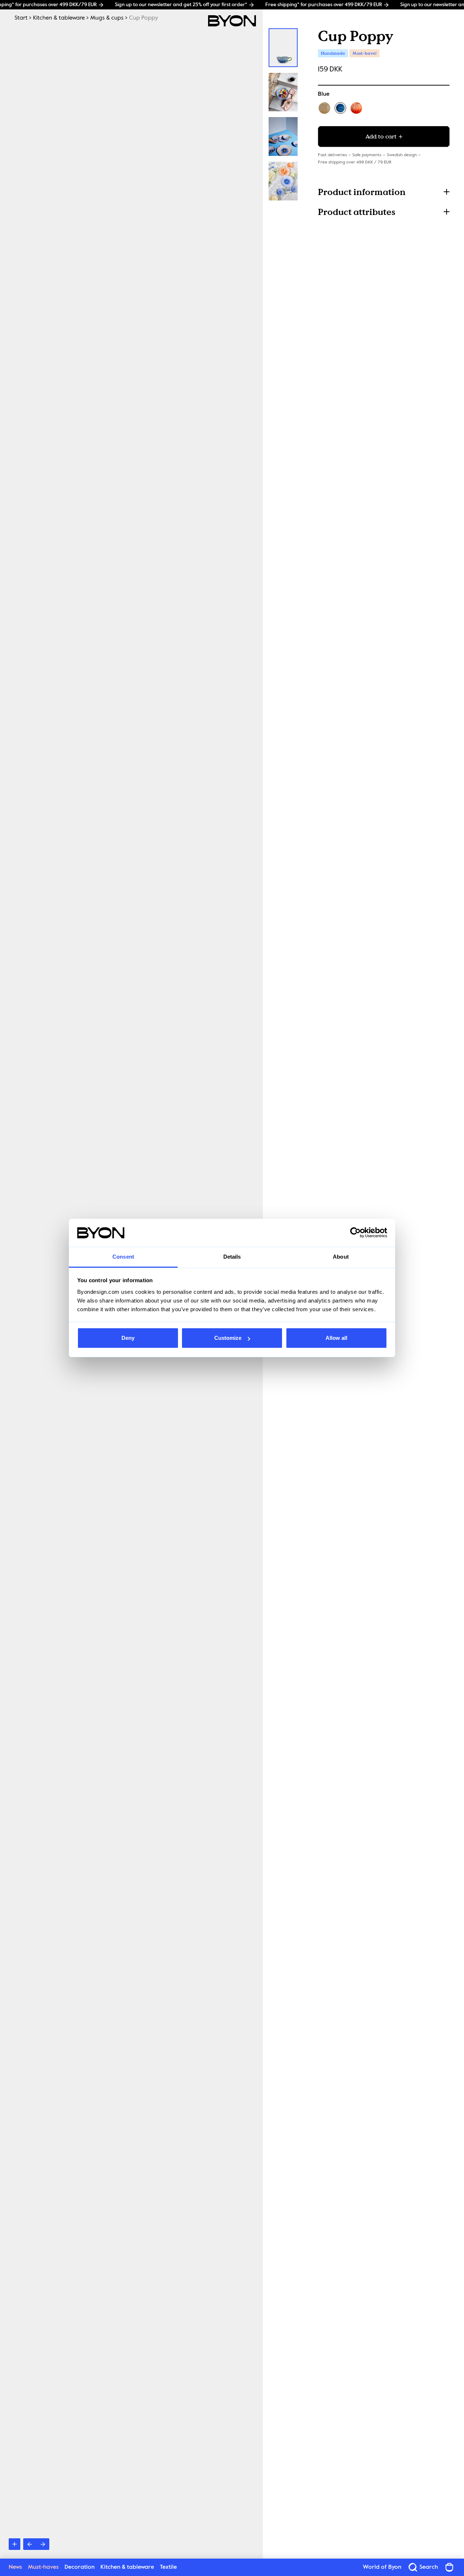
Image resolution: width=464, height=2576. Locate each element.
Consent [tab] (123, 1257)
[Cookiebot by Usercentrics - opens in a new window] (355, 1233)
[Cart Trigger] (449, 2567)
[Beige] (324, 108)
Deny (128, 1338)
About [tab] (341, 1257)
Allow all (336, 1338)
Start (21, 18)
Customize (228, 1338)
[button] (384, 192)
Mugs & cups (107, 18)
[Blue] (340, 108)
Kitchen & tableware (59, 18)
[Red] (356, 108)
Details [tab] (232, 1257)
